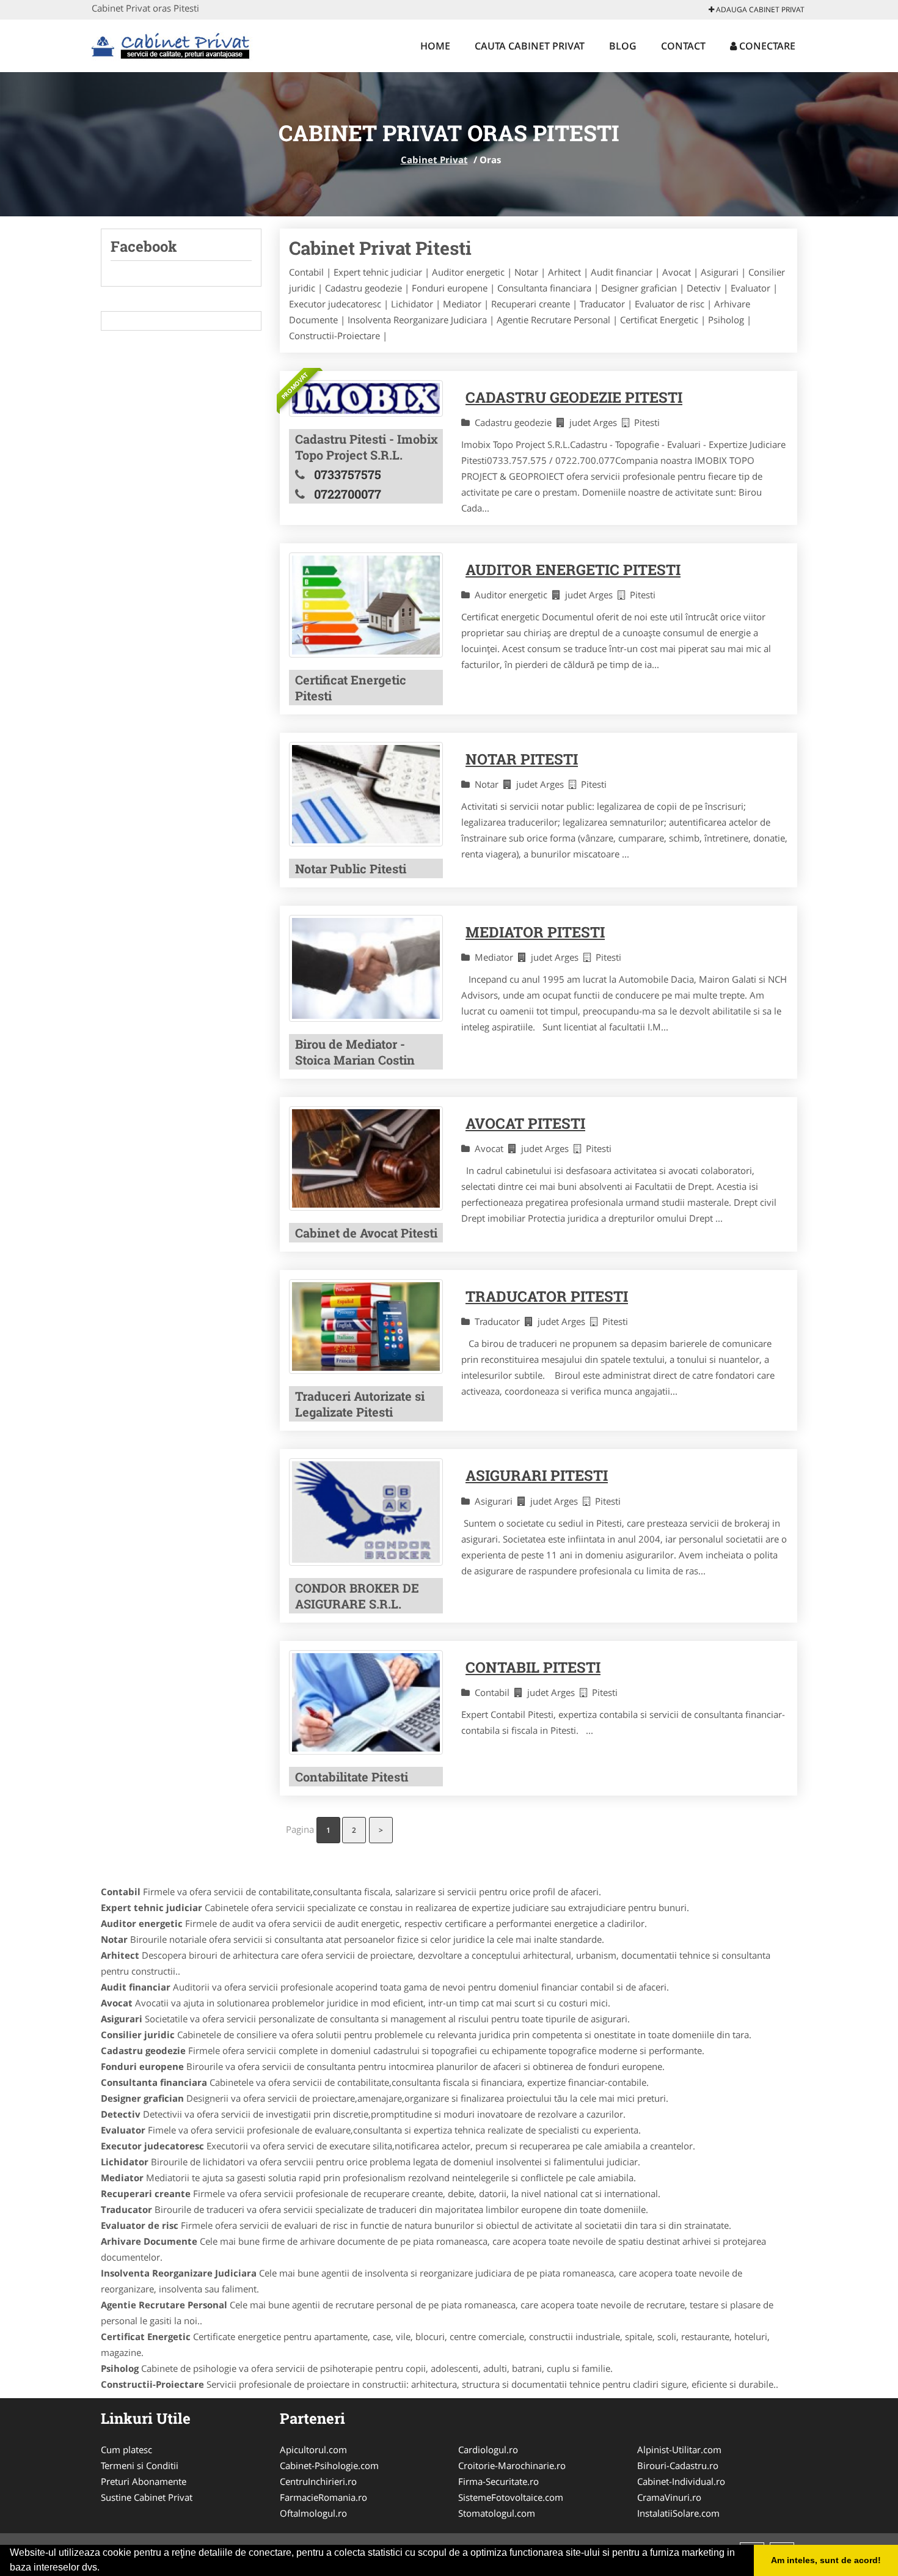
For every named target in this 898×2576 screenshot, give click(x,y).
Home (435, 46)
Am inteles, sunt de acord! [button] (826, 2560)
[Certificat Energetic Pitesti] (366, 605)
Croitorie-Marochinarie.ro (512, 2465)
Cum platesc (126, 2449)
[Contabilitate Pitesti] (366, 1702)
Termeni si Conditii (140, 2465)
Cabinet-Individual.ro (681, 2481)
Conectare (766, 46)
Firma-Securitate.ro (498, 2481)
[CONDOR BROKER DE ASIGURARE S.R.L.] (366, 1512)
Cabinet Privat (434, 160)
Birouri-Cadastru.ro (678, 2465)
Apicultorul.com (313, 2449)
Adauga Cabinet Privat (759, 9)
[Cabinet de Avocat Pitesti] (366, 1158)
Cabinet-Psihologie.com (329, 2465)
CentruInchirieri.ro (318, 2481)
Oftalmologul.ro (313, 2513)
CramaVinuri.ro (669, 2497)
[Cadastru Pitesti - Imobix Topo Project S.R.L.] (366, 398)
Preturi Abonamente (144, 2481)
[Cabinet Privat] (172, 44)
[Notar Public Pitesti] (366, 794)
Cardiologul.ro (488, 2449)
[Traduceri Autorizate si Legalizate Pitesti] (366, 1327)
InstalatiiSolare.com (678, 2513)
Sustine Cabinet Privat (147, 2497)
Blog (623, 46)
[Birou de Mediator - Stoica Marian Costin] (366, 968)
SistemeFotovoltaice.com (511, 2497)
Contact (683, 46)
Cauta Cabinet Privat (530, 46)
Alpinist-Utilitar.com (679, 2449)
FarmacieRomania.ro (323, 2497)
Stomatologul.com (497, 2513)
